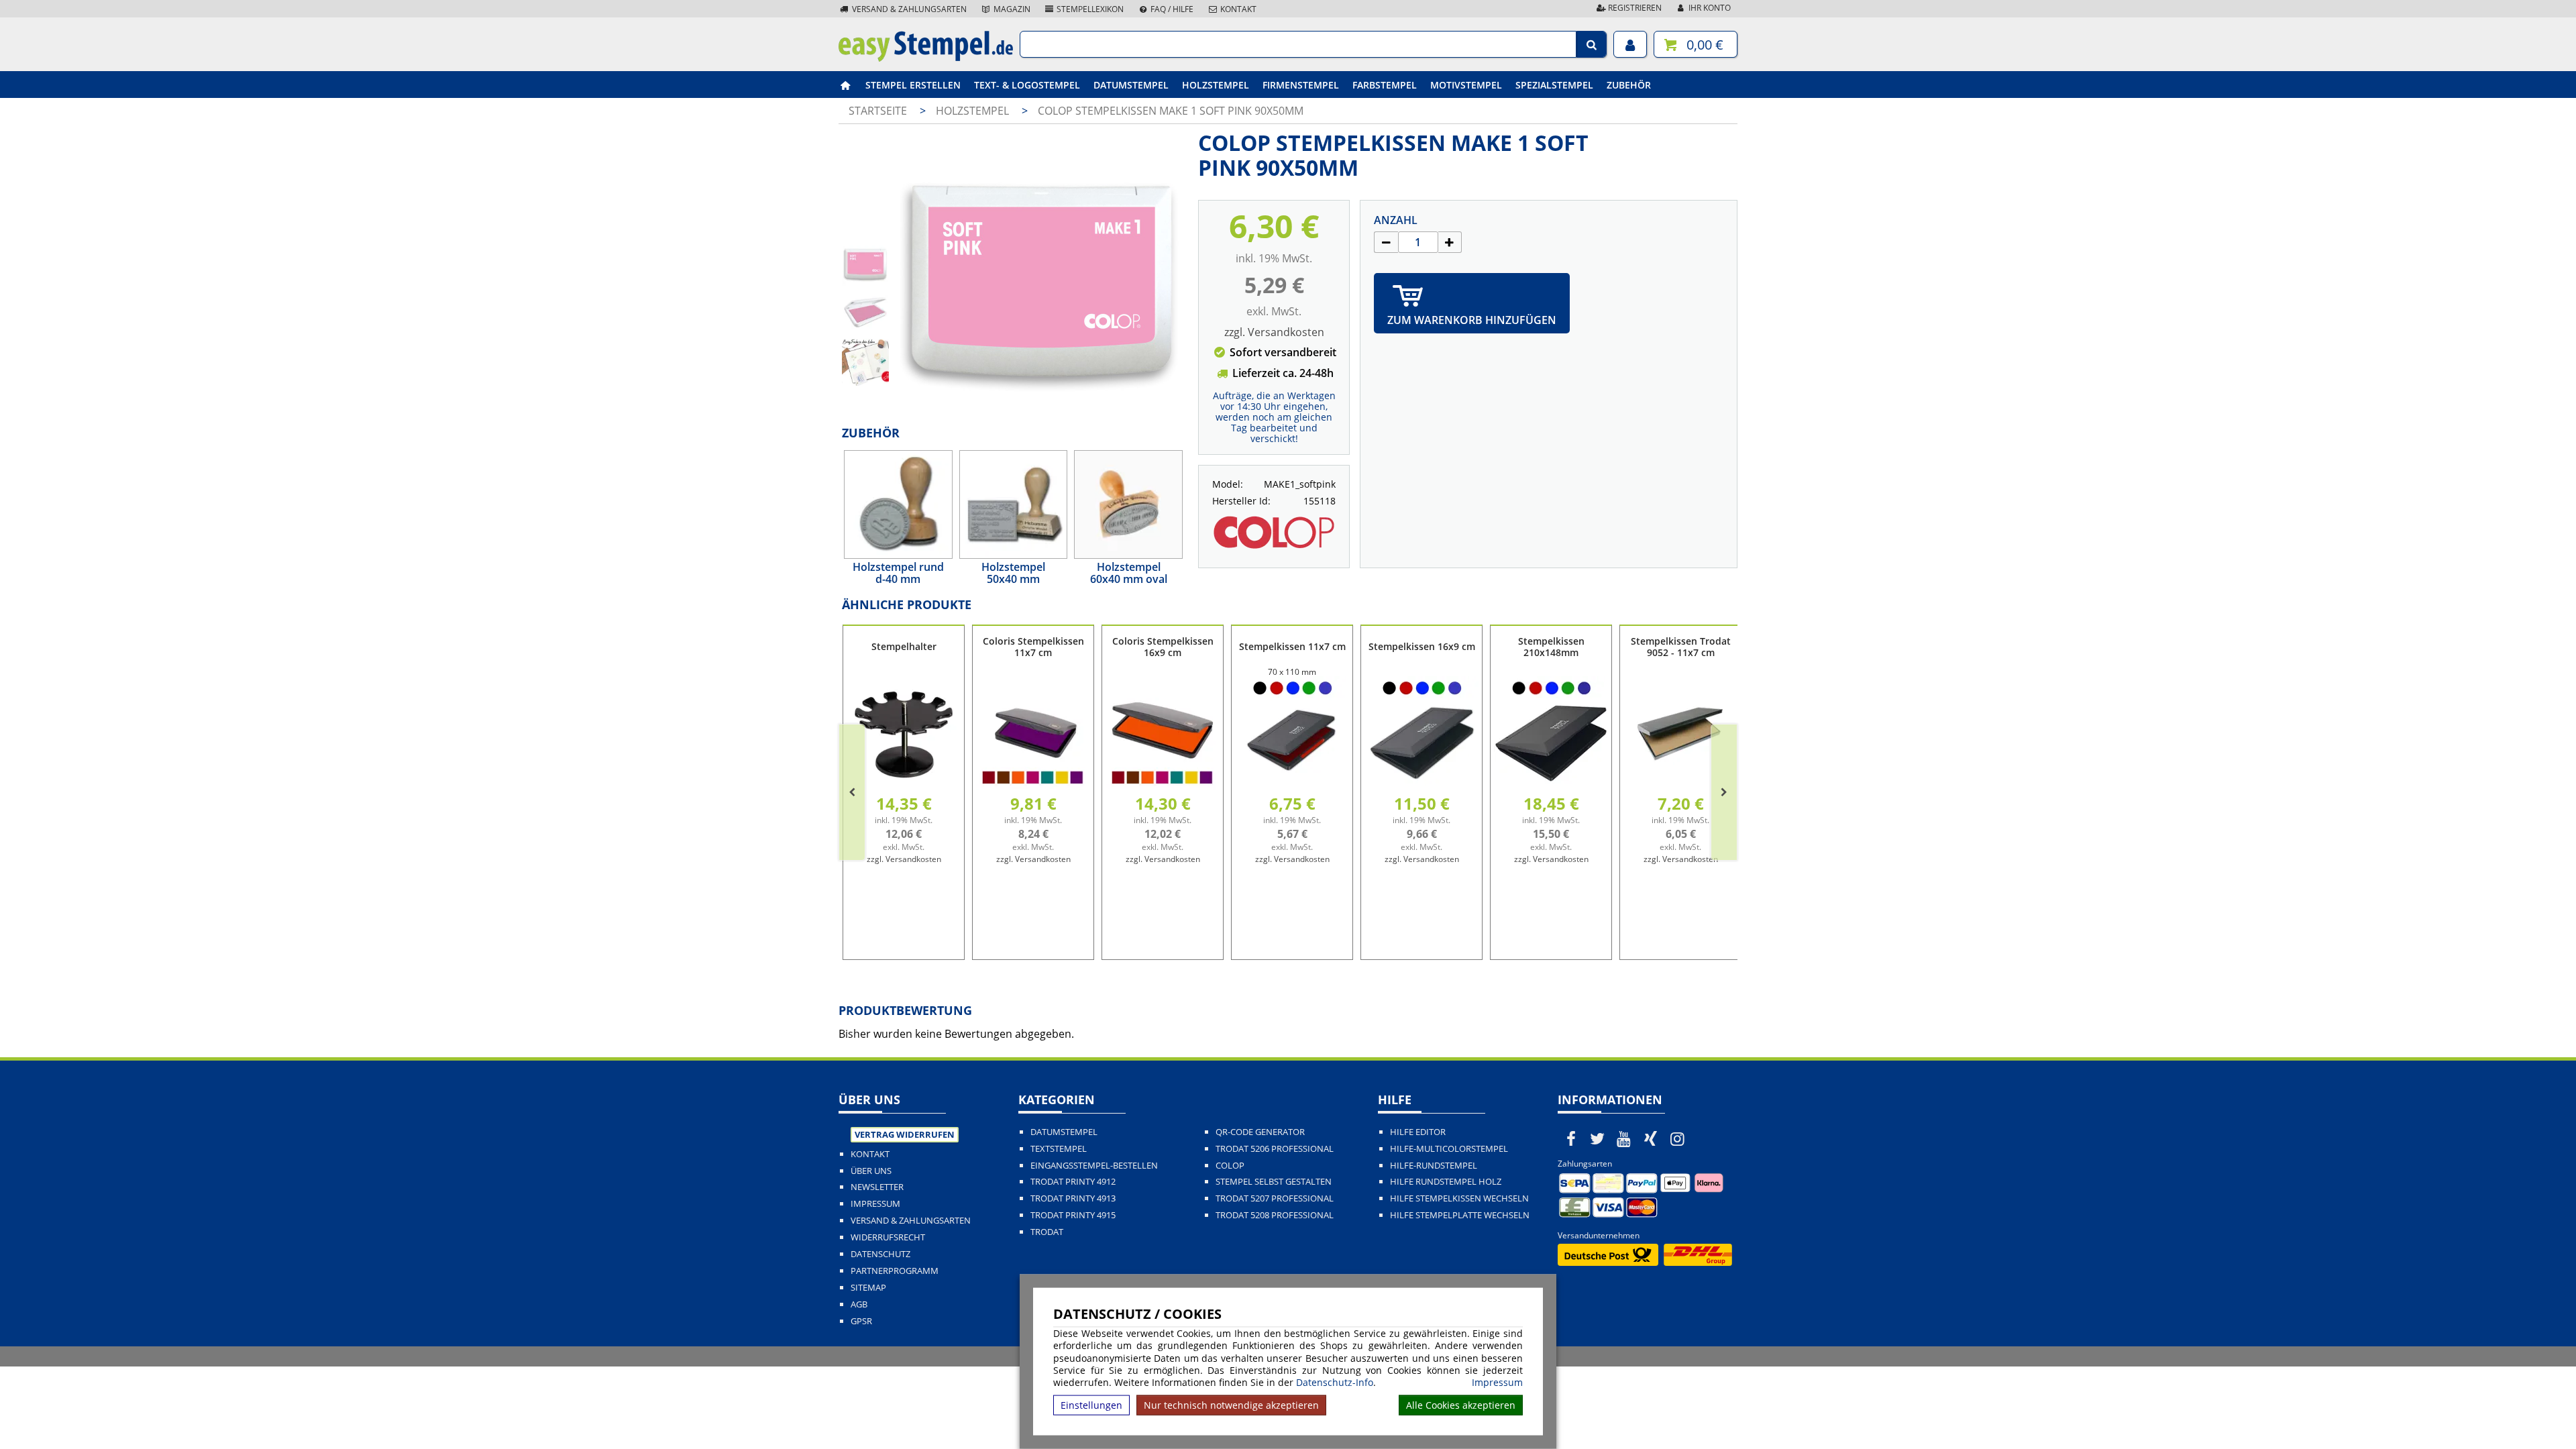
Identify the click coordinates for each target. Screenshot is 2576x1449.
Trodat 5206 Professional (1275, 1149)
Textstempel (1059, 1149)
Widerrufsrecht (888, 1237)
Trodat (1047, 1232)
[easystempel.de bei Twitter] (1598, 1138)
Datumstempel (1131, 85)
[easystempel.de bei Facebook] (1571, 1138)
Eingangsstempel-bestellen (1094, 1166)
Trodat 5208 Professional (1275, 1215)
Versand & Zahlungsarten (908, 9)
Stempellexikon (1089, 9)
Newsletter (877, 1187)
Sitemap (868, 1288)
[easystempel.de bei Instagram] (1677, 1138)
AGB (859, 1304)
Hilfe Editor (1418, 1132)
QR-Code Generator (1260, 1132)
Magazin (1011, 9)
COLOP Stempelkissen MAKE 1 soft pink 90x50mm (1171, 111)
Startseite (878, 111)
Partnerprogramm (895, 1271)
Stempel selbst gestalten (1274, 1182)
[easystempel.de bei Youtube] (1624, 1138)
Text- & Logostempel (1027, 85)
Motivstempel (1466, 85)
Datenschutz (880, 1254)
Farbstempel (1385, 85)
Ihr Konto (1709, 8)
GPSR (861, 1321)
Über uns (871, 1171)
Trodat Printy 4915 (1073, 1215)
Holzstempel (1216, 85)
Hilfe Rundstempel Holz (1446, 1182)
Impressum (1497, 1383)
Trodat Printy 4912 (1073, 1182)
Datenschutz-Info (1335, 1382)
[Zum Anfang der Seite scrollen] (2480, 1421)
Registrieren (1634, 8)
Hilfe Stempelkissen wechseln (1459, 1198)
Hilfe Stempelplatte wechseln (1460, 1215)
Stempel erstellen (913, 85)
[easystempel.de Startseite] (926, 58)
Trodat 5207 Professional (1275, 1198)
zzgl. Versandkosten (1274, 332)
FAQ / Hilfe (1171, 9)
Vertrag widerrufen (905, 1134)
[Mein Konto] (1630, 44)
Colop (1230, 1166)
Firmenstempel (1301, 85)
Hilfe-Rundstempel (1434, 1166)
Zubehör (1629, 85)
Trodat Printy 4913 (1073, 1198)
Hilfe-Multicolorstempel (1449, 1149)
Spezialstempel (1554, 85)
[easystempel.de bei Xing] (1651, 1138)
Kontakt (1237, 9)
